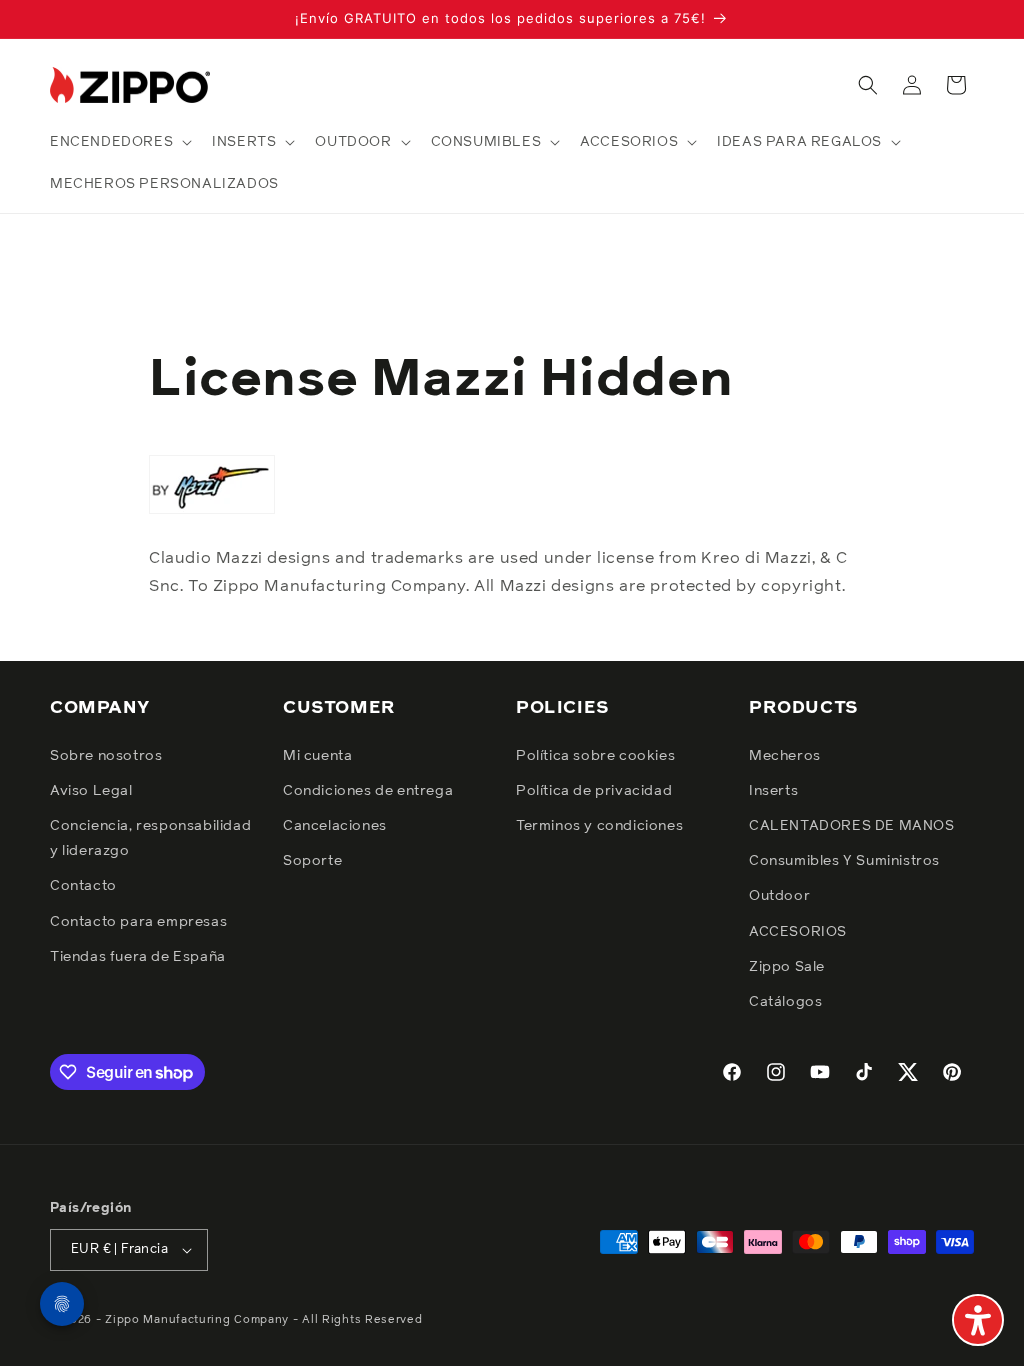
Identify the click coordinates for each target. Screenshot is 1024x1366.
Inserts (773, 791)
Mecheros (785, 756)
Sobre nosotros (106, 756)
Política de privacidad (594, 791)
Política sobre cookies (595, 756)
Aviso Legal (91, 791)
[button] (119, 142)
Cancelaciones (335, 826)
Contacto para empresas (138, 922)
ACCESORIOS (798, 932)
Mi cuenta (317, 756)
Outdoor (779, 896)
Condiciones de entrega (368, 791)
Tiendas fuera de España (138, 957)
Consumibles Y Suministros (844, 861)
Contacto (83, 886)
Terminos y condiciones (599, 826)
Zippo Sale (787, 967)
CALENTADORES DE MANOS (852, 826)
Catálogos (785, 1002)
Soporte (312, 861)
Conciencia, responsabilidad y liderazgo (150, 838)
